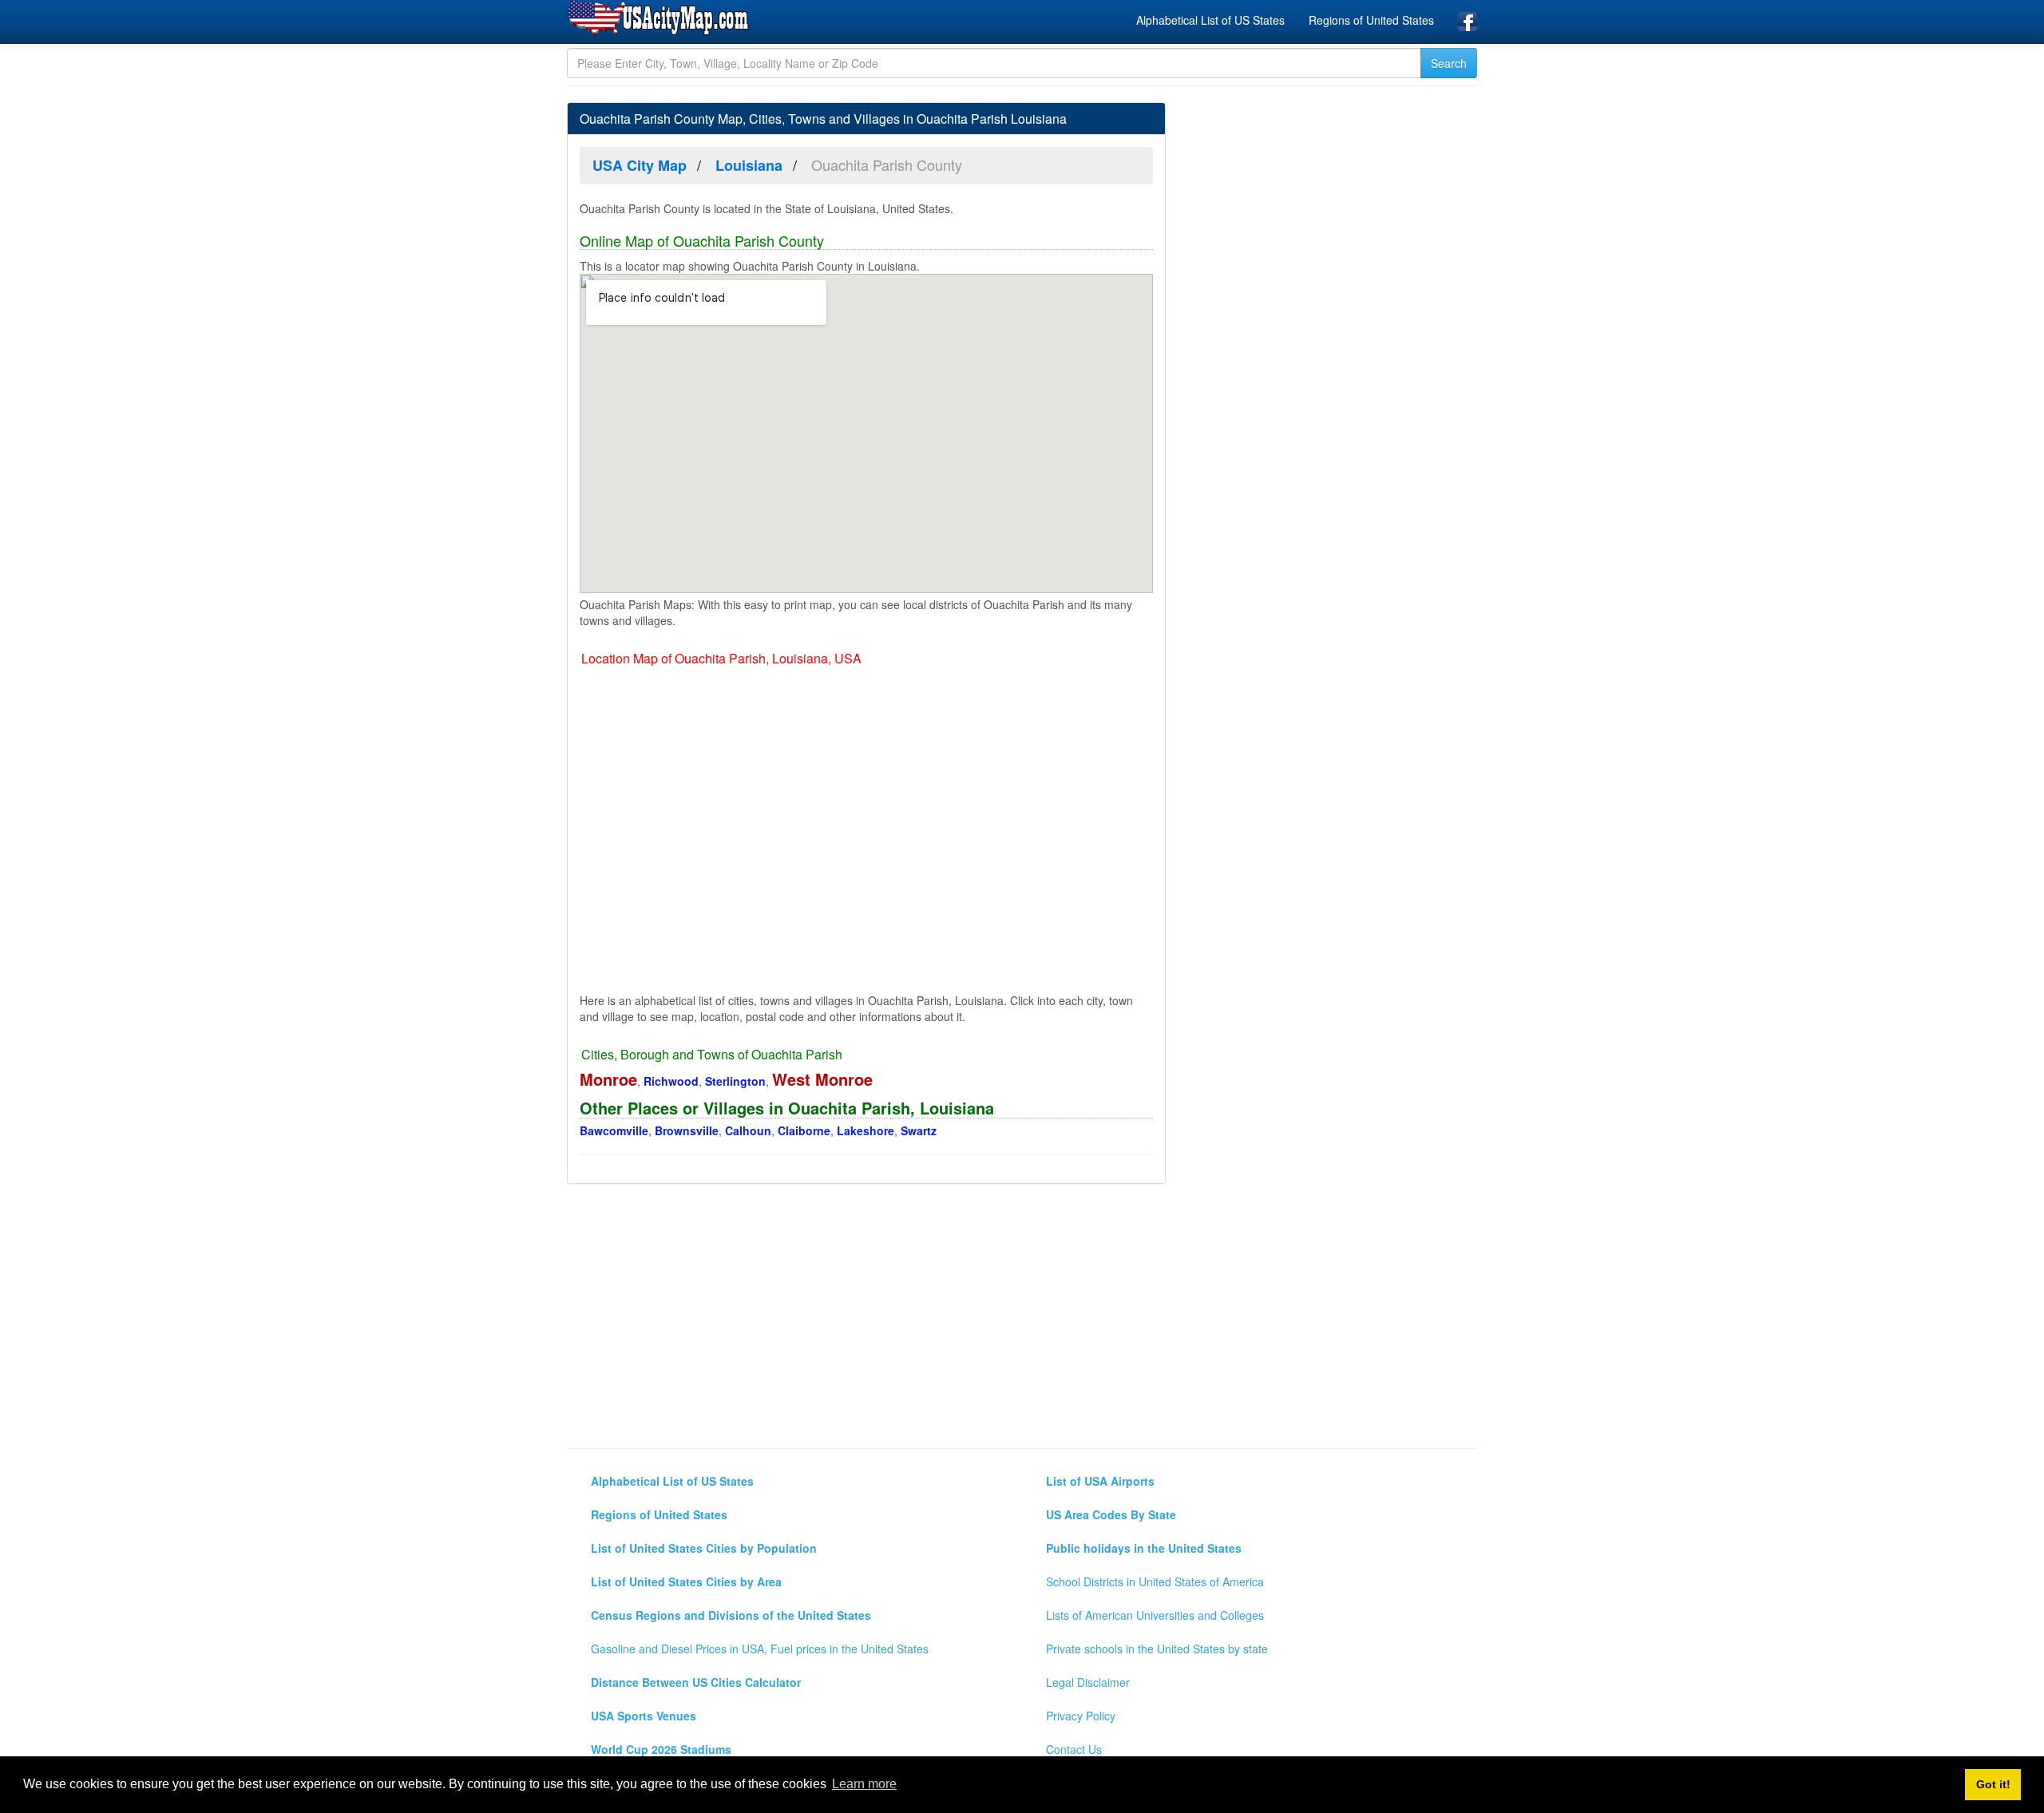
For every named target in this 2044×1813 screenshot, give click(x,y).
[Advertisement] (1333, 767)
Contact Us (1074, 1749)
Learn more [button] (864, 1784)
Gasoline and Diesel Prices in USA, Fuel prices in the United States (760, 1649)
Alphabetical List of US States (1210, 20)
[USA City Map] (661, 19)
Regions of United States (1371, 20)
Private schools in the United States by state (1157, 1649)
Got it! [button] (1993, 1784)
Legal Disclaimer (1088, 1682)
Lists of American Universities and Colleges (1155, 1615)
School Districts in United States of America (1155, 1581)
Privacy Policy (1081, 1716)
